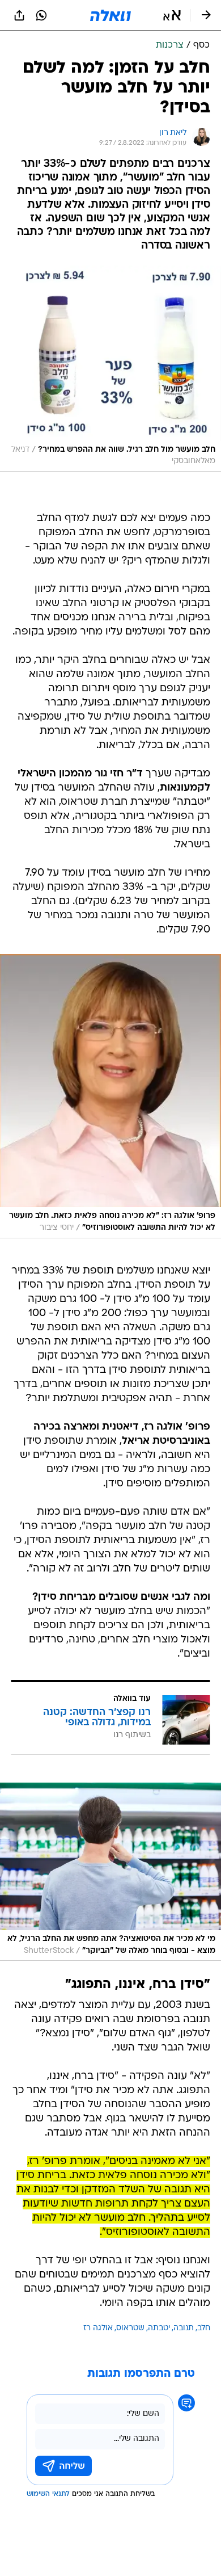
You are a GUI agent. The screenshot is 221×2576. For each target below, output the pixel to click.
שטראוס (130, 2328)
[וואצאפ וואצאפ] (41, 15)
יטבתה (159, 2328)
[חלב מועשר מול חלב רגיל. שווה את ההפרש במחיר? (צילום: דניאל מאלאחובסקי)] (110, 369)
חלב (204, 2328)
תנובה (184, 2328)
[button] (172, 15)
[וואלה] (110, 15)
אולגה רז (98, 2328)
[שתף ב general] (19, 15)
